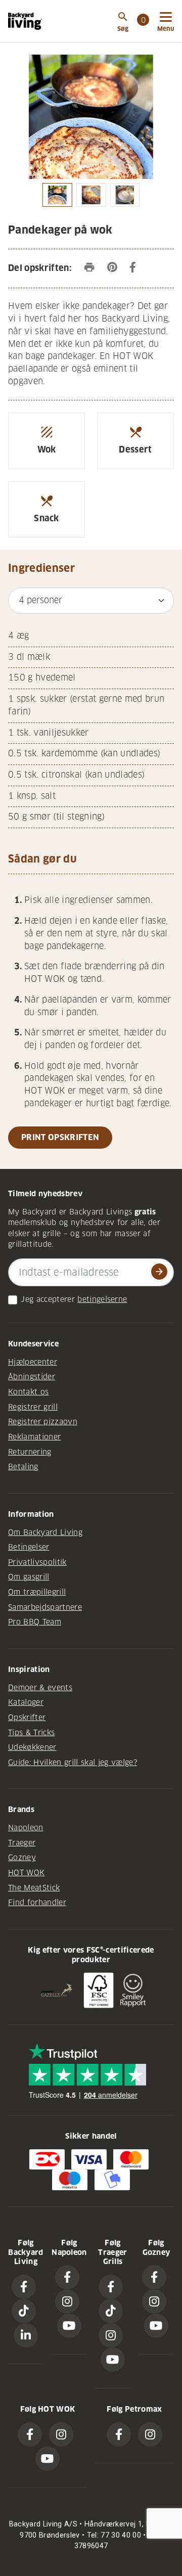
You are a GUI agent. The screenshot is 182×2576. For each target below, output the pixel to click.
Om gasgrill (29, 1577)
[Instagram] (67, 2301)
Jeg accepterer (48, 1299)
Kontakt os (28, 1392)
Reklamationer (34, 1437)
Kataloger (26, 1702)
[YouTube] (69, 2326)
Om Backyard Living (45, 1532)
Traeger (22, 1843)
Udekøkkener (32, 1747)
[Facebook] (24, 2287)
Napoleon (26, 1828)
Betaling (23, 1467)
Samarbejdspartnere (45, 1607)
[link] (143, 21)
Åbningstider (32, 1377)
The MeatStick (34, 1888)
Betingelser (29, 1547)
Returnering (30, 1452)
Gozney (22, 1858)
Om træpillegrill (37, 1592)
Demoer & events (40, 1688)
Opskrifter (27, 1718)
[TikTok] (24, 2311)
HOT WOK (26, 1873)
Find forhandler (37, 1903)
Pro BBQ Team (35, 1622)
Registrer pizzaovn (43, 1422)
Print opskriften (60, 1137)
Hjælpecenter (33, 1362)
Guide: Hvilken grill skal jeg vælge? (73, 1762)
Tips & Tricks (31, 1733)
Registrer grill (33, 1407)
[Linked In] (26, 2335)
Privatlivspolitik (37, 1562)
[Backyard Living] (25, 21)
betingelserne (102, 1299)
